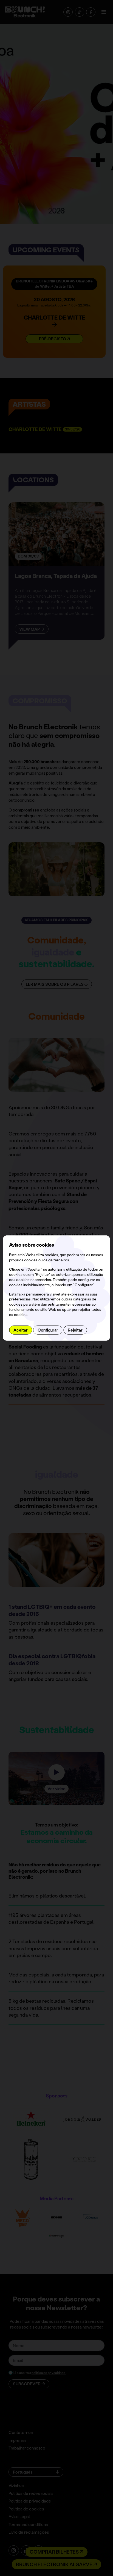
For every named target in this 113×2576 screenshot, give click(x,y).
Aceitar (21, 1330)
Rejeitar (75, 1330)
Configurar (48, 1330)
